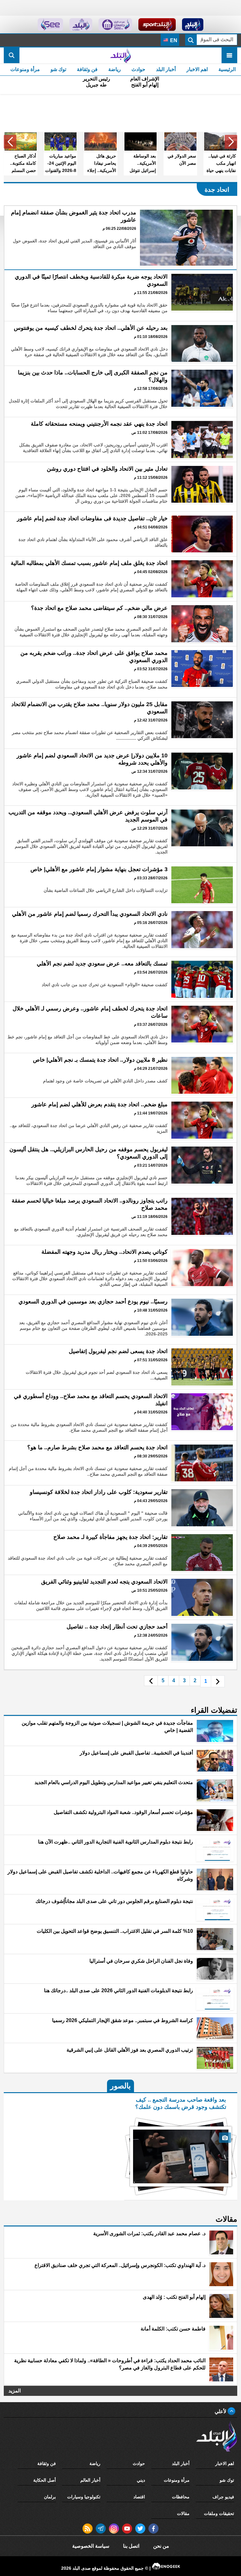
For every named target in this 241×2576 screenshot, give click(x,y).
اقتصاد (139, 2497)
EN (173, 40)
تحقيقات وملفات (219, 2513)
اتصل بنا (131, 2546)
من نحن (161, 2546)
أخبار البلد (166, 69)
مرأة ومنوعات (25, 69)
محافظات (181, 2497)
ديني (141, 2480)
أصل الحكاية (45, 2480)
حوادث (138, 69)
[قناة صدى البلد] (193, 25)
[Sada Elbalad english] (50, 25)
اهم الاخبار (197, 69)
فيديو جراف (223, 2497)
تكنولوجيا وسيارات (84, 2497)
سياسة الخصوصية (91, 2546)
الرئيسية (227, 69)
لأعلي (221, 2411)
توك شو (58, 69)
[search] (12, 55)
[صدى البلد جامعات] (115, 25)
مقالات (183, 2513)
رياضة (115, 69)
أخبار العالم (90, 2480)
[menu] (229, 55)
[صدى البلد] (120, 55)
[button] (231, 142)
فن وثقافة (87, 69)
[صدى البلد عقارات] (81, 25)
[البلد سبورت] (157, 25)
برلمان (50, 2497)
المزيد (15, 2391)
